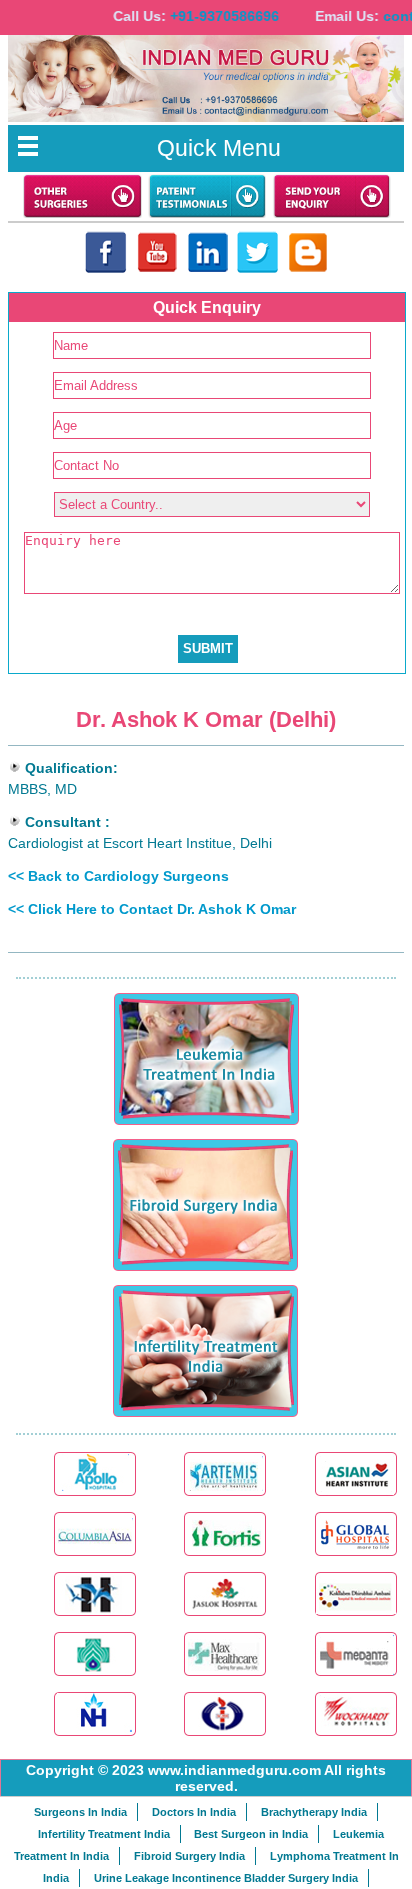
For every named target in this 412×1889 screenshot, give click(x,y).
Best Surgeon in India (251, 1834)
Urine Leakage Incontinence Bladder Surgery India (226, 1878)
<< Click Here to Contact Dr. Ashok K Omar (152, 909)
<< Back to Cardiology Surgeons (118, 876)
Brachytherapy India (314, 1812)
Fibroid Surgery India (189, 1856)
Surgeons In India (80, 1812)
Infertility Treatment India (104, 1834)
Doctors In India (194, 1812)
